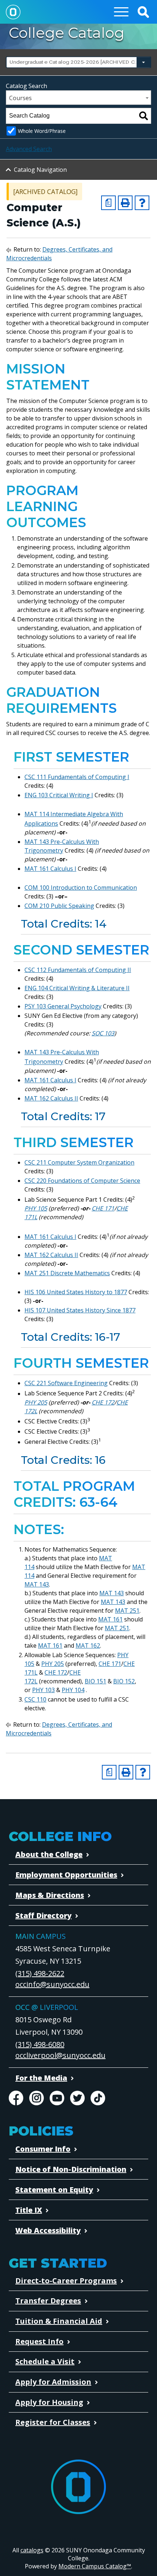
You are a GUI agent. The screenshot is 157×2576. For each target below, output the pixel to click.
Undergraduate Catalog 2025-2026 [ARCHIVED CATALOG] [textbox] (78, 62)
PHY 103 (43, 1690)
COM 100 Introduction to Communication (81, 888)
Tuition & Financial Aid (59, 2321)
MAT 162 (88, 1645)
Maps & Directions (50, 1895)
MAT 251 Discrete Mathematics (67, 1273)
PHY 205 (36, 1402)
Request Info (39, 2341)
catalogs (32, 2550)
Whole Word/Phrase (42, 131)
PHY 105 (36, 1208)
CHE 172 (103, 1402)
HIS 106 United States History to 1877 (76, 1292)
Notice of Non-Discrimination (71, 2169)
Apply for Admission (53, 2382)
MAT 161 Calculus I (50, 869)
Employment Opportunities (66, 1875)
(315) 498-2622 (40, 1973)
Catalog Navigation (40, 170)
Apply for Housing (49, 2402)
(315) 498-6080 (40, 2044)
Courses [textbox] (20, 98)
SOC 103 (103, 1033)
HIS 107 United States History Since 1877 (80, 1310)
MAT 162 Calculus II (51, 1098)
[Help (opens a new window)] (142, 203)
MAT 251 (127, 1611)
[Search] (143, 116)
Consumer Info (43, 2149)
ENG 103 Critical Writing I (59, 795)
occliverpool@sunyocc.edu (60, 2055)
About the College (49, 1854)
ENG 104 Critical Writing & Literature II (77, 988)
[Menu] (121, 12)
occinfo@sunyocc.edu (52, 1984)
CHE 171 (103, 1208)
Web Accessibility (48, 2230)
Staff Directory (43, 1915)
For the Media (41, 2078)
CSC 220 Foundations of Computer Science (82, 1181)
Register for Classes (53, 2422)
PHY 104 (73, 1690)
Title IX (29, 2210)
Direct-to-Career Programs (66, 2281)
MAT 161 (110, 1619)
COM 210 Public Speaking (59, 906)
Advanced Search (29, 149)
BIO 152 (124, 1681)
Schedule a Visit (45, 2361)
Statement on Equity (54, 2190)
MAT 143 (37, 1584)
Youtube (57, 2098)
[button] (143, 12)
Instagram (37, 2098)
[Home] (13, 12)
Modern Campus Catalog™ (95, 2566)
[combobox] (78, 62)
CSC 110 (35, 1699)
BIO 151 (95, 1681)
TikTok (98, 2098)
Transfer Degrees (48, 2301)
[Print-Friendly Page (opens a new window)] (125, 203)
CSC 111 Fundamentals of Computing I (77, 777)
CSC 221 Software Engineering (66, 1383)
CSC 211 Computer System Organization (79, 1162)
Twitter (77, 2098)
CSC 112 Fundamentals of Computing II (78, 970)
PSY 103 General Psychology (63, 1006)
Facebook (16, 2098)
